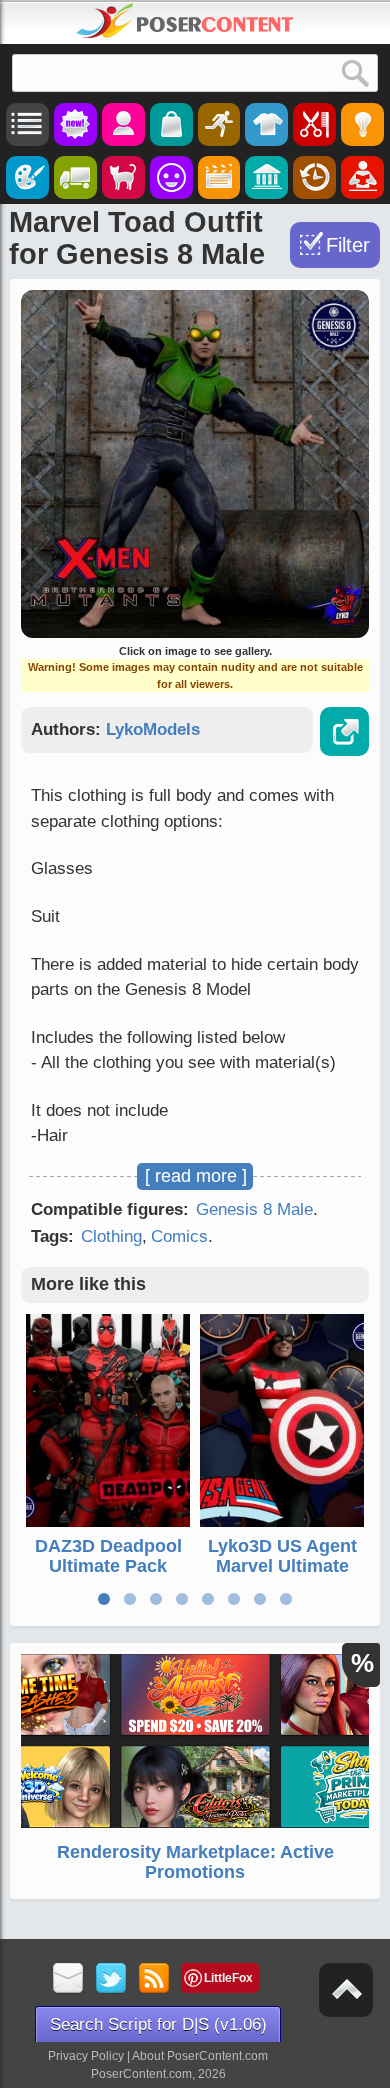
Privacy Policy (86, 2056)
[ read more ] (196, 1176)
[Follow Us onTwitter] (111, 1979)
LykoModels (153, 729)
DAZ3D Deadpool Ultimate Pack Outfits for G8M (108, 1566)
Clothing (111, 1236)
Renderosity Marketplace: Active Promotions (195, 1862)
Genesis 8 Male (254, 1209)
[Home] (185, 21)
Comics (179, 1236)
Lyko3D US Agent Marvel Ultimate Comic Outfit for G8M (282, 1575)
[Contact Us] (68, 1979)
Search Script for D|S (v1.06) (158, 2024)
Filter (348, 245)
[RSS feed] (154, 1979)
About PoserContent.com (200, 2056)
